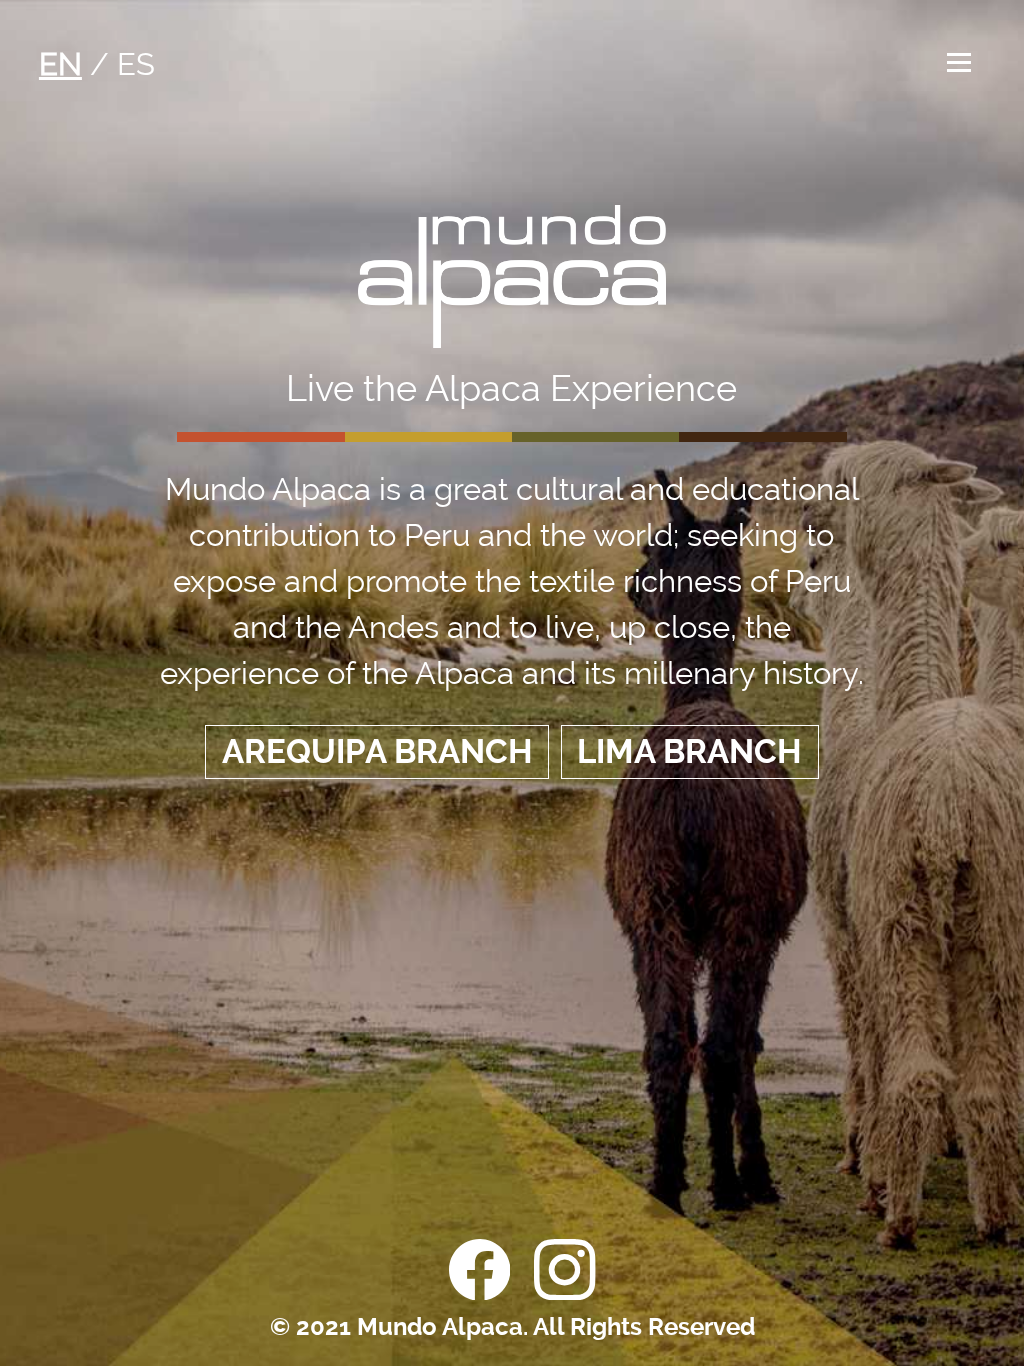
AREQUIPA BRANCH (377, 752)
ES (136, 64)
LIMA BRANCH (689, 752)
